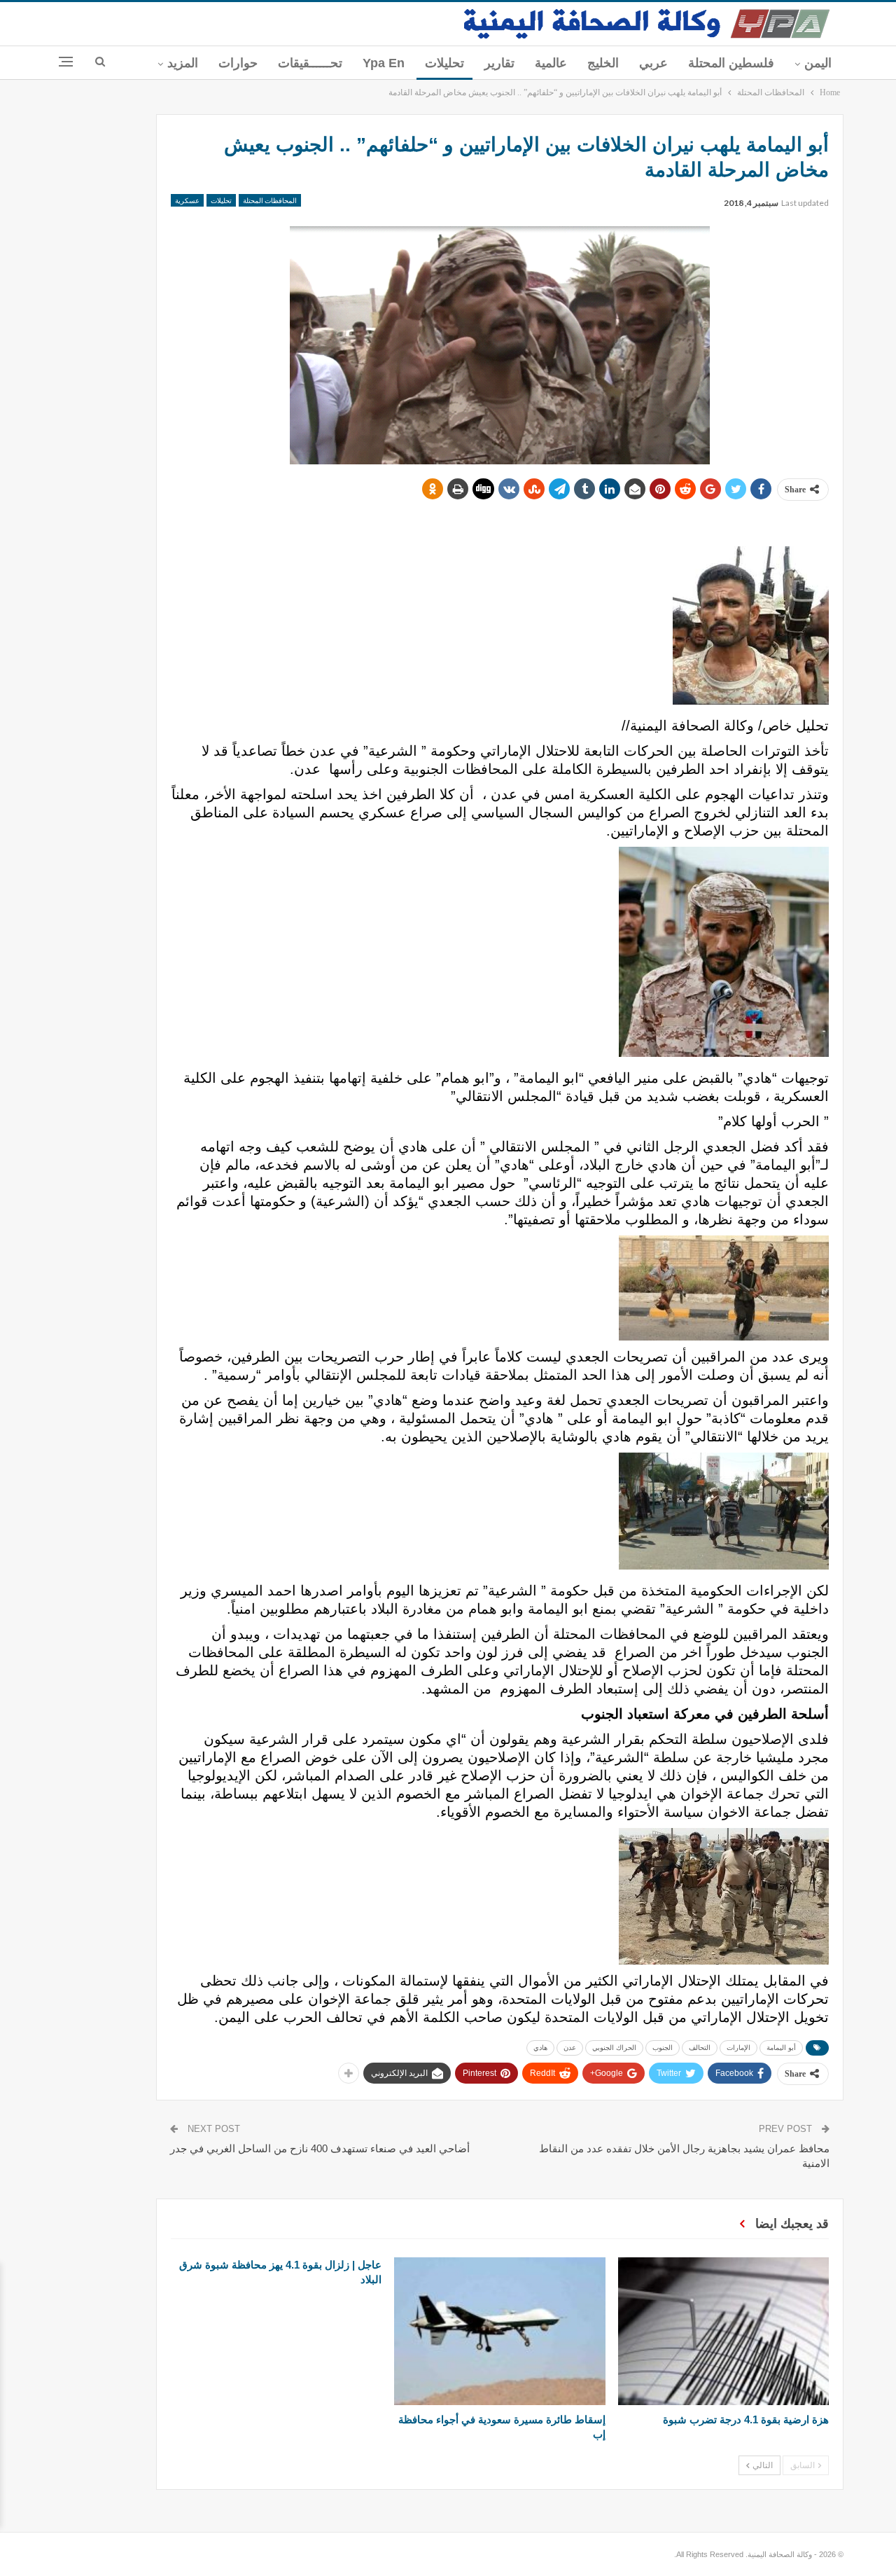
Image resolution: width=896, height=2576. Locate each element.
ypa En (384, 63)
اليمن (818, 63)
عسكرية (187, 200)
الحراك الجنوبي (614, 2048)
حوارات (238, 63)
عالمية (551, 63)
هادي (540, 2048)
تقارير (499, 63)
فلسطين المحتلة (731, 63)
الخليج (603, 63)
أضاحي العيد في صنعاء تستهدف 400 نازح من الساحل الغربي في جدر (320, 2148)
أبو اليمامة (781, 2048)
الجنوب (663, 2048)
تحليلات (444, 63)
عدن (570, 2048)
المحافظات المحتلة (270, 200)
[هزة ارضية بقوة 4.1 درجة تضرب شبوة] (723, 2331)
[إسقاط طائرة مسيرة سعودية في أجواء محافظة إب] (499, 2331)
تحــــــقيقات (310, 63)
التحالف (700, 2048)
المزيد (183, 63)
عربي (653, 63)
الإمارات (738, 2048)
